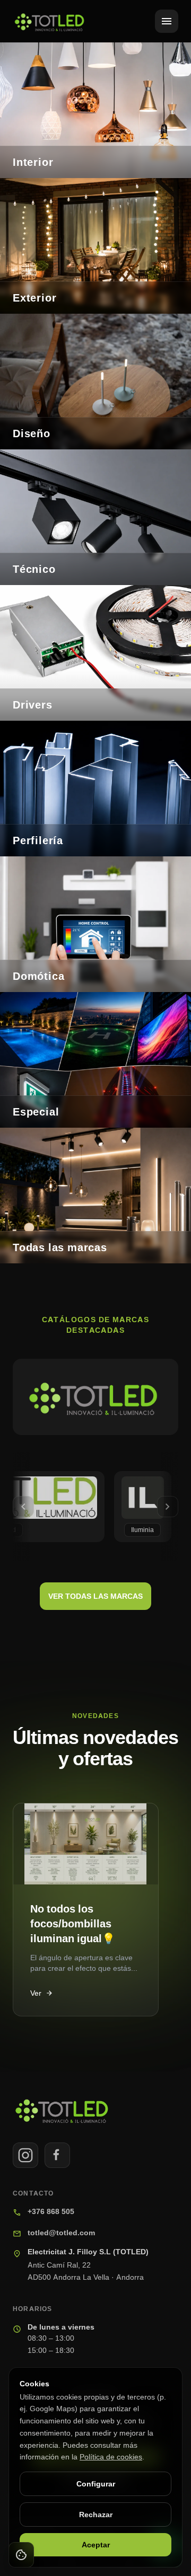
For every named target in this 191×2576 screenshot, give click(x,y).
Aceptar (96, 2544)
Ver (42, 1993)
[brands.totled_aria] (95, 1397)
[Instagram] (25, 2155)
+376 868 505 (51, 2211)
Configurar (96, 2484)
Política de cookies (111, 2457)
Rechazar (96, 2514)
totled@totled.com (61, 2232)
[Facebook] (57, 2155)
